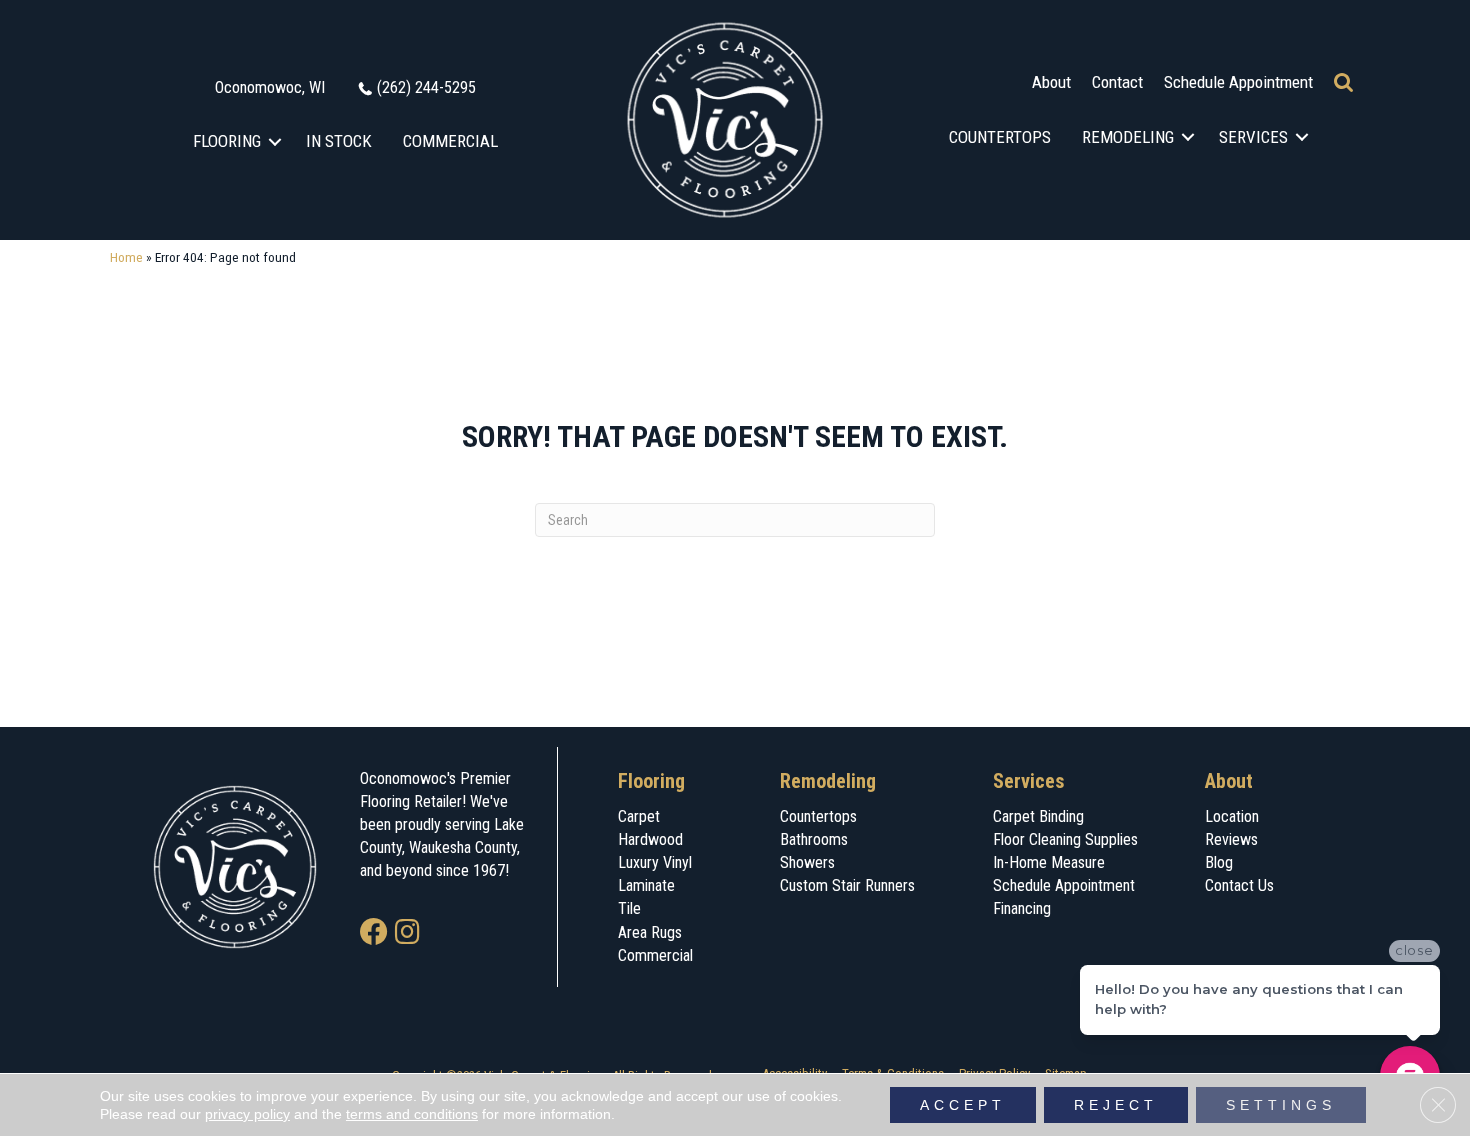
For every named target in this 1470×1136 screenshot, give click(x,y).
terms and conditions (412, 1114)
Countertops (1000, 137)
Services (1253, 137)
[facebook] (374, 933)
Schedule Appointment (1238, 82)
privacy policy (247, 1114)
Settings (1281, 1105)
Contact (1117, 82)
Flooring (227, 141)
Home (126, 257)
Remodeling (1128, 137)
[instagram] (407, 933)
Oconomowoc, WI (270, 87)
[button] (275, 141)
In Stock (339, 141)
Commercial (450, 141)
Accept (963, 1105)
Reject (1116, 1105)
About (1051, 82)
